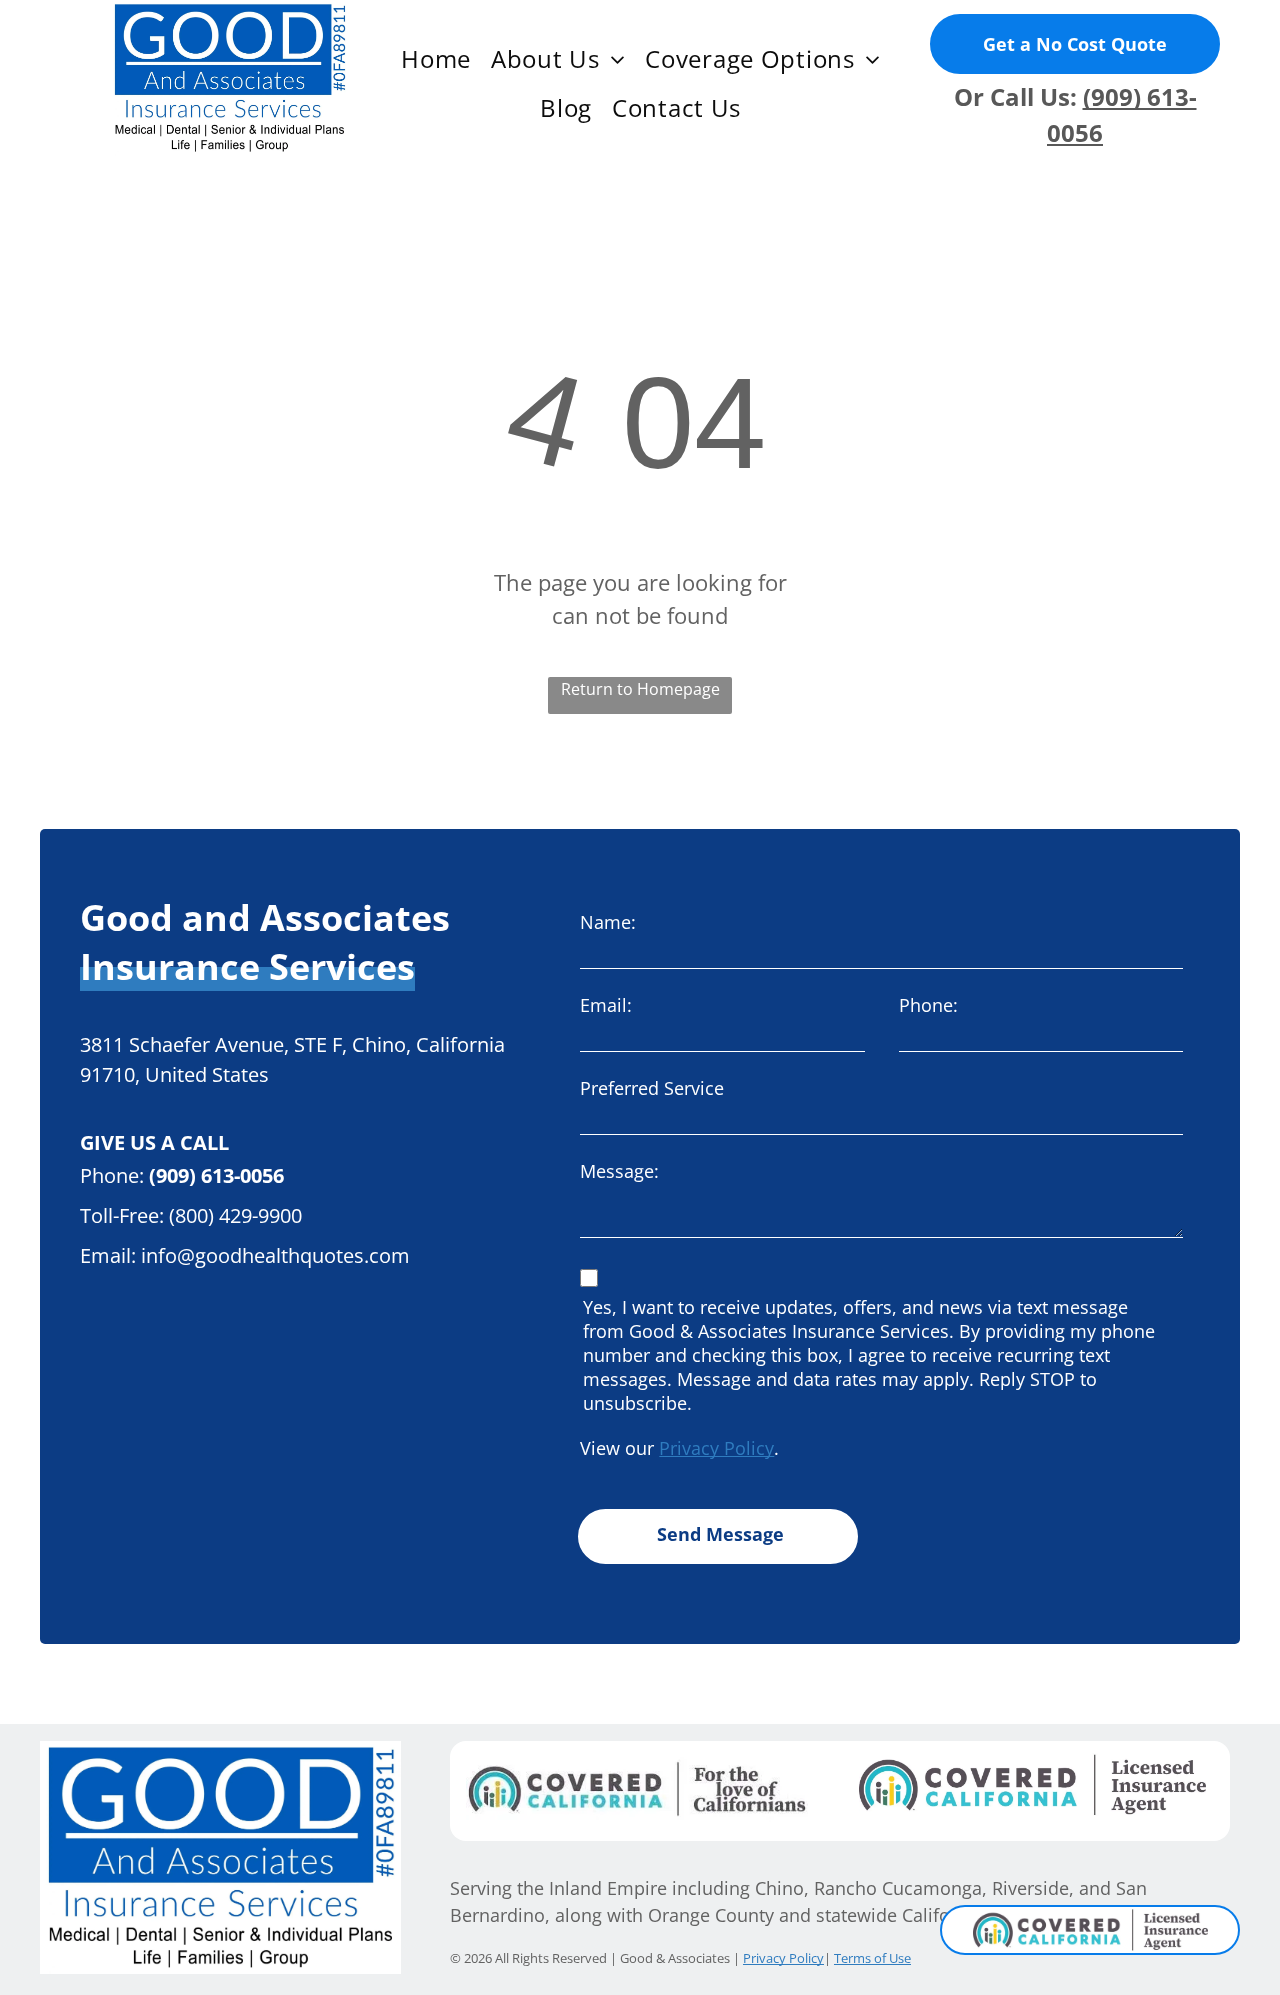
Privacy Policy (716, 1448)
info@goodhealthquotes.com (275, 1255)
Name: (608, 922)
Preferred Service (652, 1088)
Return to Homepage (640, 689)
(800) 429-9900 (235, 1215)
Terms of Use (872, 1958)
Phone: (928, 1005)
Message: (619, 1171)
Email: (606, 1005)
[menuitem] (436, 59)
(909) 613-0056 (216, 1175)
